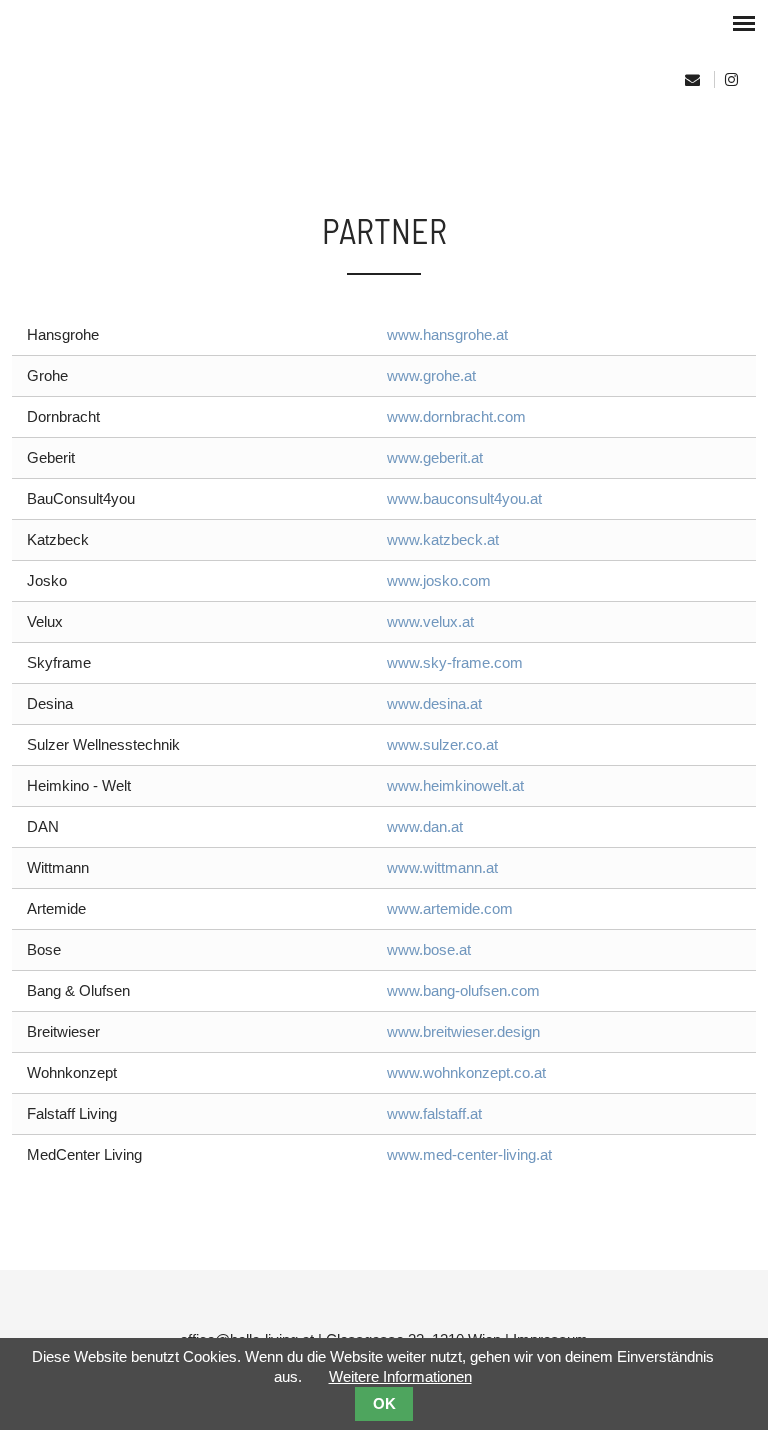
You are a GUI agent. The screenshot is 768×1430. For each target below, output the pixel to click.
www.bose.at (429, 949)
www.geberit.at (435, 457)
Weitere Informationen (400, 1376)
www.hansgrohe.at (447, 334)
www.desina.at (434, 703)
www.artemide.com (450, 908)
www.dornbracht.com (456, 416)
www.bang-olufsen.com (463, 990)
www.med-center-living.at (469, 1154)
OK (384, 1404)
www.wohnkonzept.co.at (466, 1072)
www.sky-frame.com (455, 662)
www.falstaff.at (434, 1113)
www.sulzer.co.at (442, 744)
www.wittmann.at (442, 867)
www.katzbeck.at (443, 539)
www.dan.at (425, 826)
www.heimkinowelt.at (455, 785)
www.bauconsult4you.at (464, 498)
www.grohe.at (431, 375)
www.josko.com (439, 580)
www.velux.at (430, 621)
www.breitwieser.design (463, 1031)
